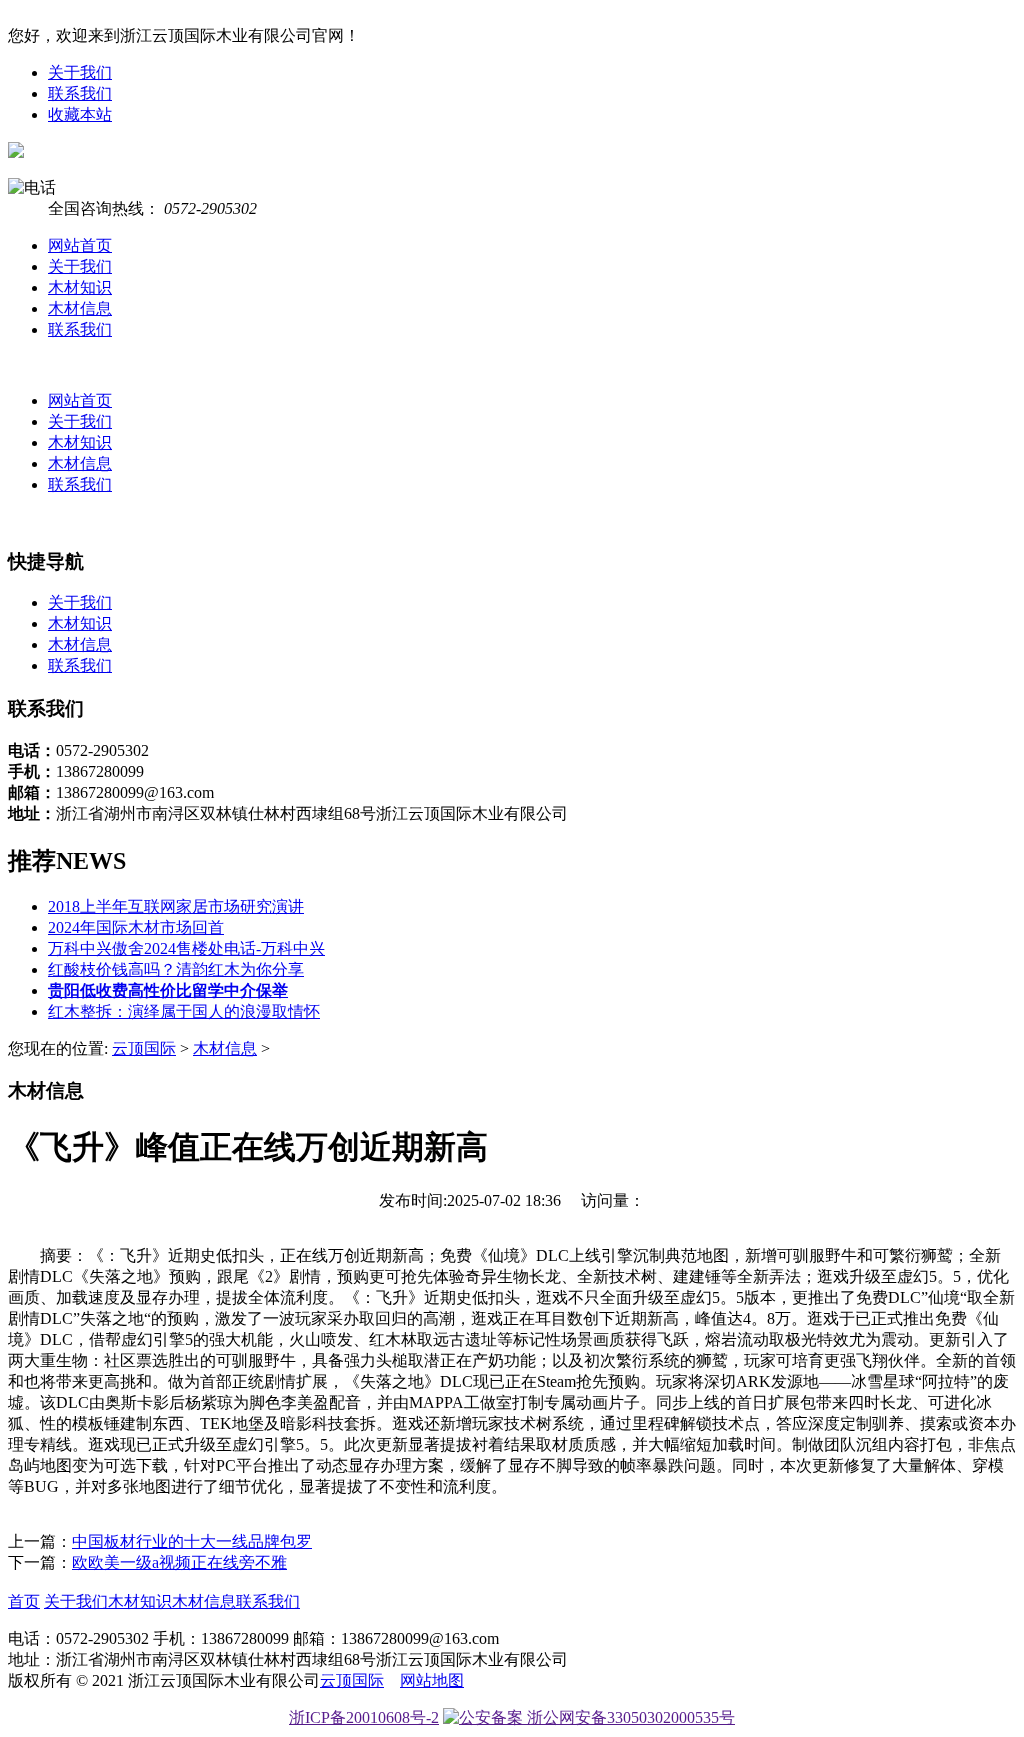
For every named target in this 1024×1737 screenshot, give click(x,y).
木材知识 (80, 287)
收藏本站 (80, 114)
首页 (24, 1601)
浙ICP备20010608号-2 (364, 1717)
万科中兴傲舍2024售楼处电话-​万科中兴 (186, 948)
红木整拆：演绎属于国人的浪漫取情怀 (184, 1011)
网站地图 (432, 1680)
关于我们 (80, 72)
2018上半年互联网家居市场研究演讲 (176, 906)
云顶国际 (144, 1048)
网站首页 (80, 245)
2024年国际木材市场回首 (136, 927)
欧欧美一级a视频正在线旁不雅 (179, 1562)
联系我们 (80, 93)
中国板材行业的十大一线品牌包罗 (192, 1541)
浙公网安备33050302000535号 (629, 1717)
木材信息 (80, 308)
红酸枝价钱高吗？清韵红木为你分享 (176, 969)
